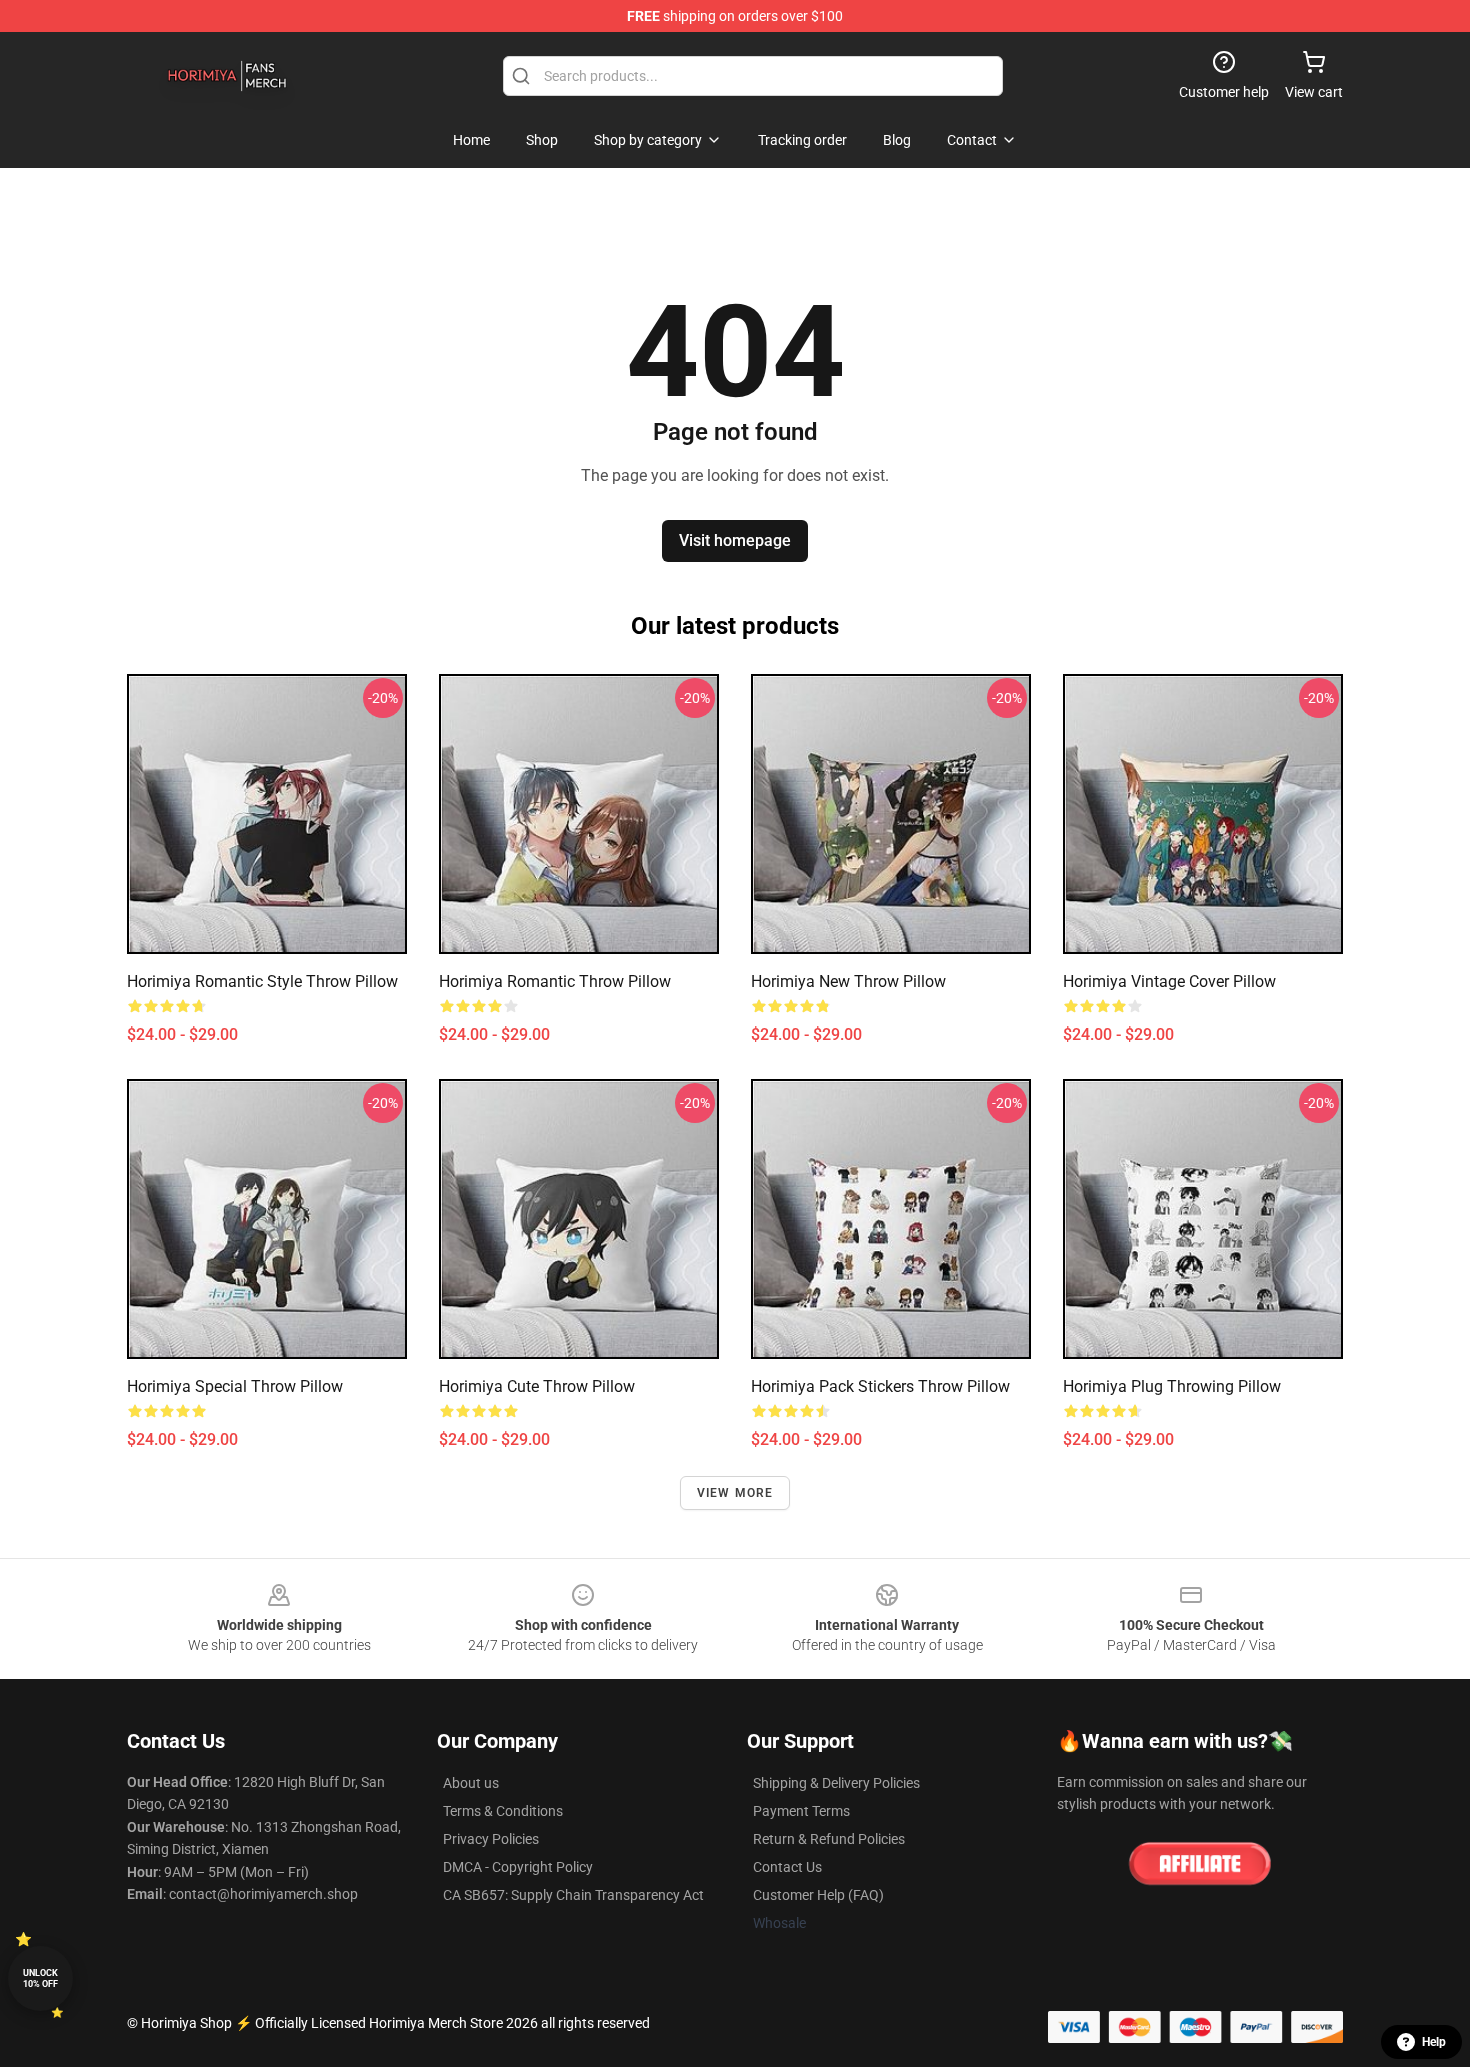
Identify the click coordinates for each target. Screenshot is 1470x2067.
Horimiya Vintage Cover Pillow (1169, 981)
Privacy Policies (491, 1839)
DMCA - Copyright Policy (518, 1867)
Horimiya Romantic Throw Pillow (555, 981)
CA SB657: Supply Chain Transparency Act (573, 1895)
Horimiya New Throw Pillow (848, 981)
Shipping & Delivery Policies (836, 1783)
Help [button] (1434, 2042)
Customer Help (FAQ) (818, 1895)
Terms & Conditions (503, 1811)
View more (735, 1493)
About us (471, 1783)
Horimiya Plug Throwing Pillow (1172, 1386)
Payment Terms (801, 1811)
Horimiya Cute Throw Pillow (537, 1386)
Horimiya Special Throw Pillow (235, 1386)
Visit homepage (735, 540)
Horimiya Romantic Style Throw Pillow (262, 981)
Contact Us (787, 1867)
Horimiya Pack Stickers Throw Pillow (880, 1386)
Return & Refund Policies (829, 1839)
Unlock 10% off (40, 1978)
